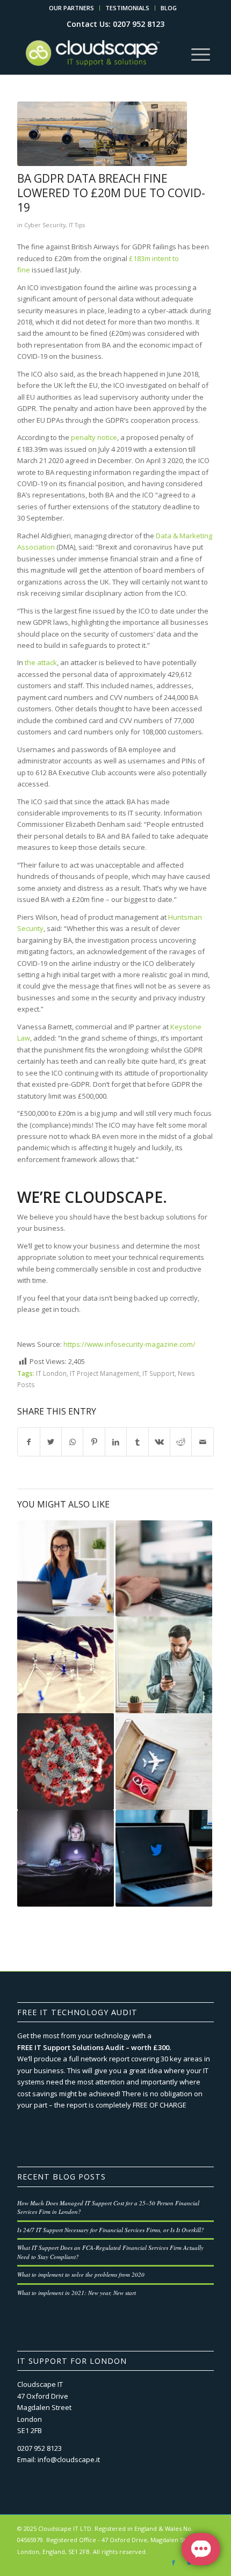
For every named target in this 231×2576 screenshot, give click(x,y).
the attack (41, 662)
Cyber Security (45, 225)
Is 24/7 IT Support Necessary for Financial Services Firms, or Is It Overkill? (111, 2230)
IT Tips (77, 225)
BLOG (169, 8)
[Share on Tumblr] (137, 1442)
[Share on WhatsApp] (72, 1442)
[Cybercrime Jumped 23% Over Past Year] (66, 1858)
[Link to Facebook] (174, 2563)
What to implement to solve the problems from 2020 (81, 2274)
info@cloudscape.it (69, 2459)
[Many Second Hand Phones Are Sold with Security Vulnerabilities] (164, 1665)
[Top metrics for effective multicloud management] (66, 1665)
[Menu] (201, 53)
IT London (51, 1373)
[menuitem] (72, 8)
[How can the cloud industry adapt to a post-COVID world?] (66, 1569)
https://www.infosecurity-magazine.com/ (129, 1344)
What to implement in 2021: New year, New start (77, 2293)
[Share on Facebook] (28, 1442)
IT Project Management (104, 1373)
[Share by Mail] (203, 1442)
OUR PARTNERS (71, 8)
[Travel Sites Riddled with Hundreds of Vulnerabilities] (164, 1762)
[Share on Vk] (159, 1442)
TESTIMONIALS (127, 8)
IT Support (158, 1373)
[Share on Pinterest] (94, 1442)
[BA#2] (102, 134)
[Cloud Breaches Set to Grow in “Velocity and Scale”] (164, 1569)
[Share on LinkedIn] (116, 1442)
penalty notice (94, 437)
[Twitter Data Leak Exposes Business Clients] (164, 1858)
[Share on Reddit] (181, 1442)
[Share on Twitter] (51, 1442)
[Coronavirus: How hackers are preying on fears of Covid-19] (66, 1762)
